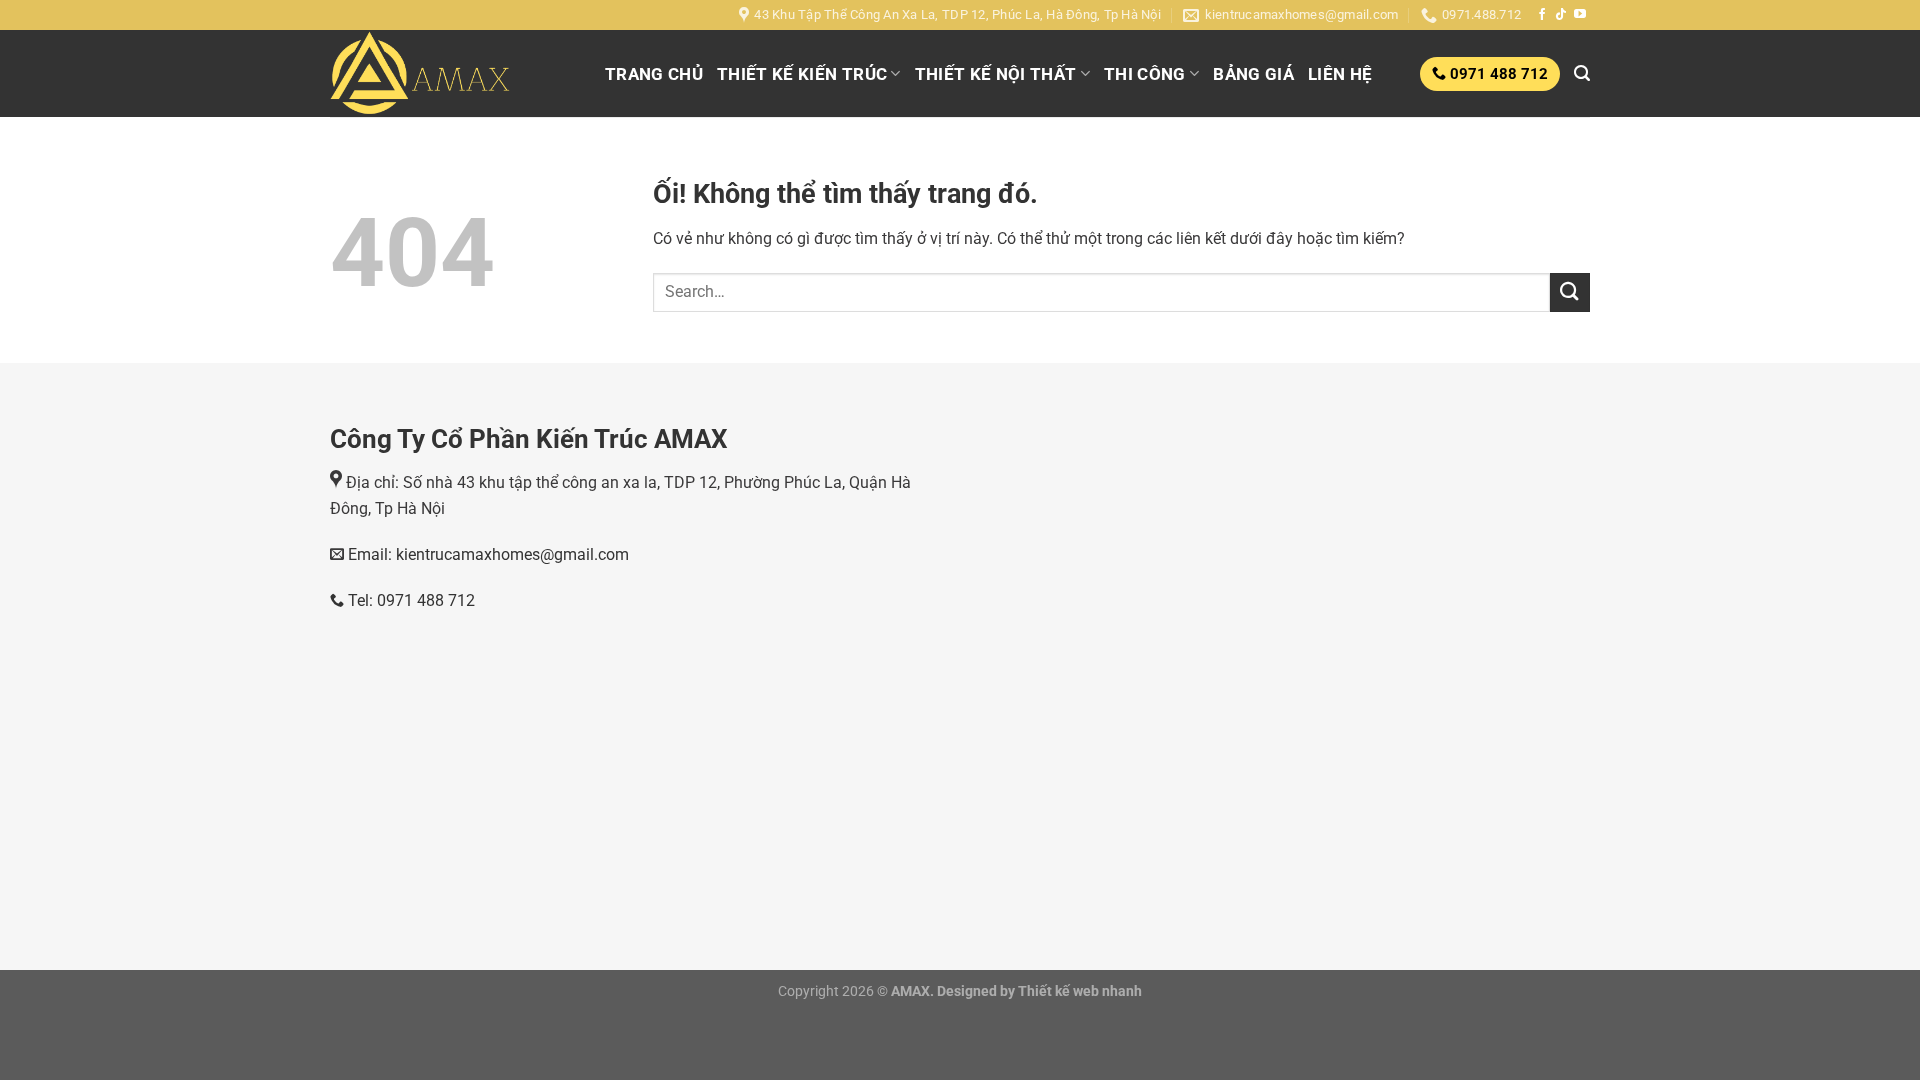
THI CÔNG (1145, 74)
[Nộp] (1570, 292)
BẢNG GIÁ (1253, 74)
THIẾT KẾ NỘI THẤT (996, 74)
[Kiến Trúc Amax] (452, 73)
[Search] (1582, 73)
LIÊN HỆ (1340, 74)
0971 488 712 (1497, 74)
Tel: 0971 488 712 (409, 600)
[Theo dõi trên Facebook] (1542, 15)
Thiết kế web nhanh (1078, 991)
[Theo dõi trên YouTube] (1580, 15)
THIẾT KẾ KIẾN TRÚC (802, 74)
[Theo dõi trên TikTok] (1561, 15)
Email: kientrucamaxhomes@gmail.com (486, 554)
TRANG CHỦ (654, 74)
